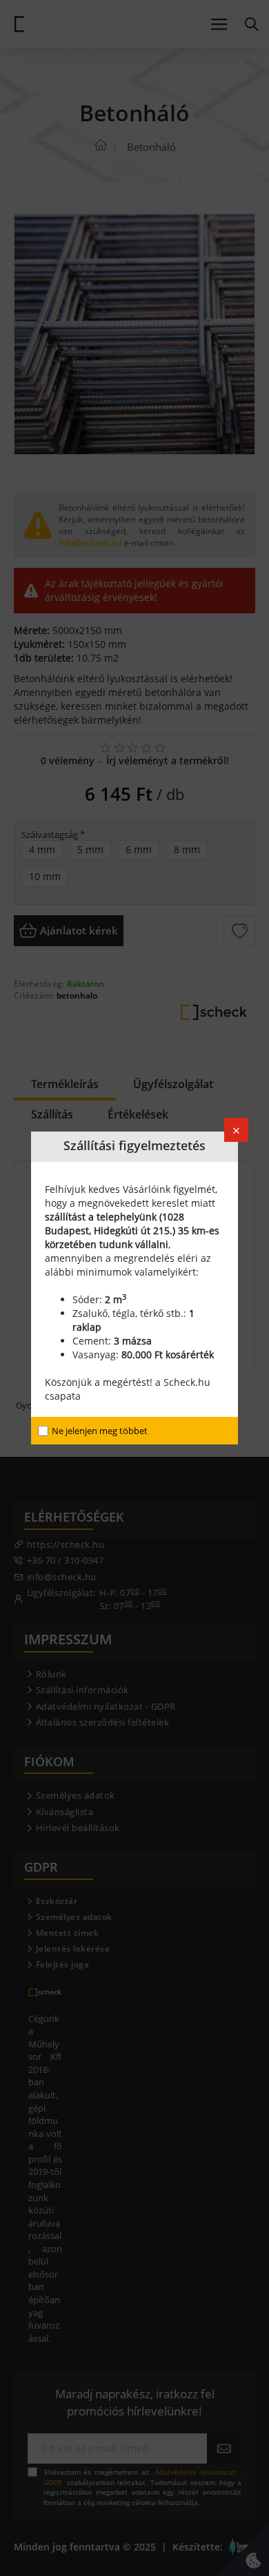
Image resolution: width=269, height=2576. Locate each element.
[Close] (236, 1130)
